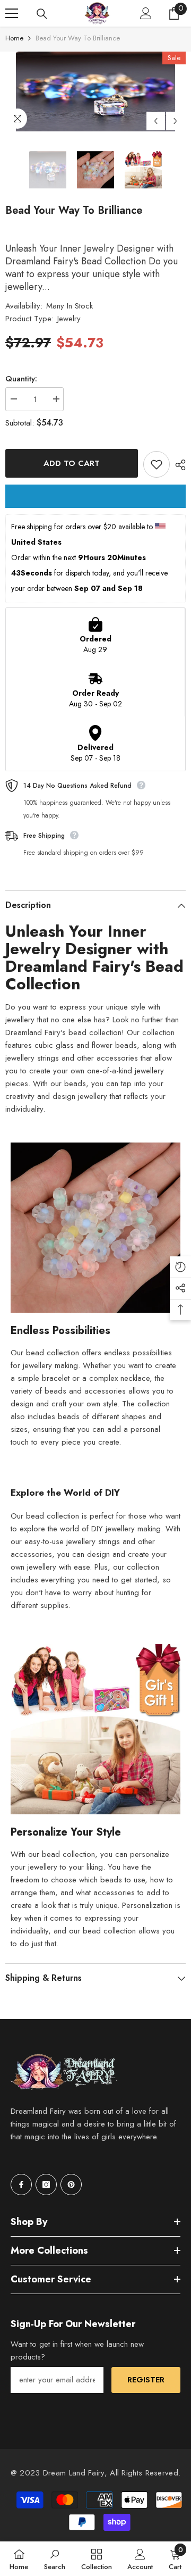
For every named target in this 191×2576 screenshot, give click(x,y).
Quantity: (21, 379)
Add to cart (72, 463)
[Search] (42, 14)
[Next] (175, 121)
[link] (55, 2559)
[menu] (12, 13)
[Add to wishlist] (157, 464)
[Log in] (146, 13)
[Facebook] (21, 2185)
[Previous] (156, 121)
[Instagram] (46, 2185)
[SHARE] (178, 465)
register (146, 2380)
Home (14, 38)
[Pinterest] (71, 2185)
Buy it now (95, 496)
